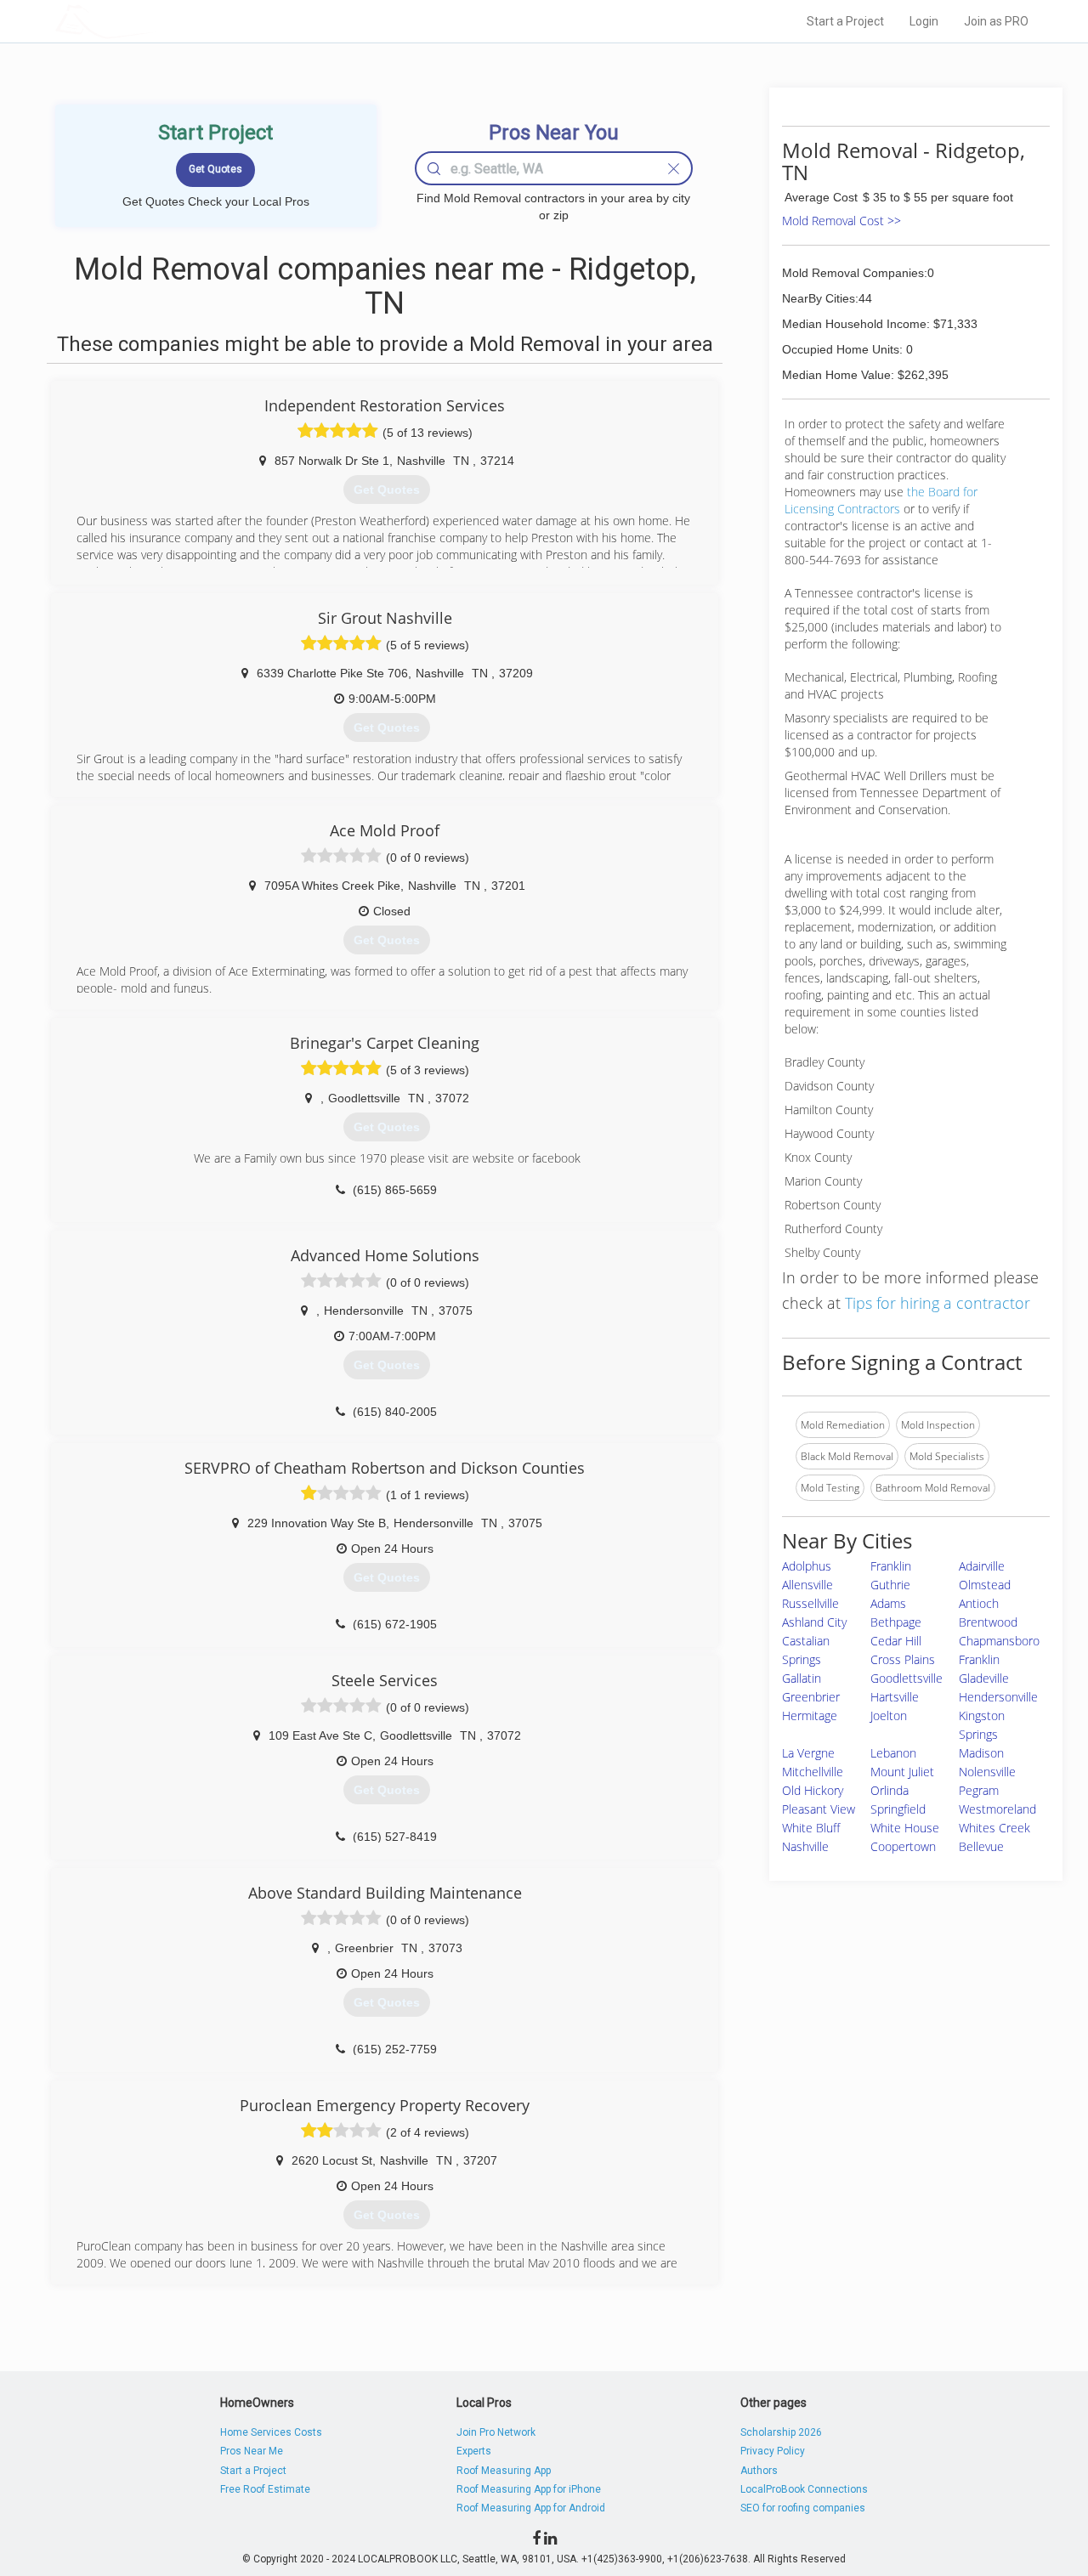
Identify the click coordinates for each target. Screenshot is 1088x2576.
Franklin (891, 1566)
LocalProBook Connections (804, 2489)
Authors (759, 2471)
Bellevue (981, 1846)
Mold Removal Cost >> (841, 221)
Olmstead (985, 1585)
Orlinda (890, 1790)
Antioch (979, 1603)
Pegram (979, 1790)
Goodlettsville (907, 1678)
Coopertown (903, 1846)
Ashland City (814, 1622)
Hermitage (810, 1715)
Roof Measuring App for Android (531, 2508)
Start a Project (845, 21)
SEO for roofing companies (803, 2508)
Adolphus (807, 1566)
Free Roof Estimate (265, 2489)
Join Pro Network (496, 2432)
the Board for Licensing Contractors (881, 500)
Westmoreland (997, 1809)
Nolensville (987, 1772)
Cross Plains (903, 1659)
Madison (981, 1753)
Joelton (889, 1715)
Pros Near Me (252, 2451)
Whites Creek (994, 1828)
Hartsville (895, 1697)
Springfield (898, 1809)
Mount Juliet (902, 1772)
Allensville (807, 1585)
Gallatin (802, 1678)
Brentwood (988, 1622)
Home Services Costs (271, 2432)
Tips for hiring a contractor (938, 1303)
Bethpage (896, 1622)
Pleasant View (819, 1809)
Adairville (982, 1566)
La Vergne (808, 1753)
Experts (474, 2451)
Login (924, 21)
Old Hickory (813, 1790)
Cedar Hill (896, 1641)
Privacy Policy (773, 2451)
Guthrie (890, 1585)
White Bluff (811, 1828)
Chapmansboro (999, 1641)
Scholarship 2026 (781, 2432)
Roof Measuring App (504, 2471)
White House (905, 1828)
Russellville (810, 1603)
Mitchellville (813, 1772)
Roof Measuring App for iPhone (529, 2489)
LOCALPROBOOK (154, 21)
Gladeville (984, 1678)
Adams (888, 1603)
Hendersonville (998, 1697)
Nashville (805, 1846)
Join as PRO (996, 21)
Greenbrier (811, 1697)
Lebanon (893, 1753)
